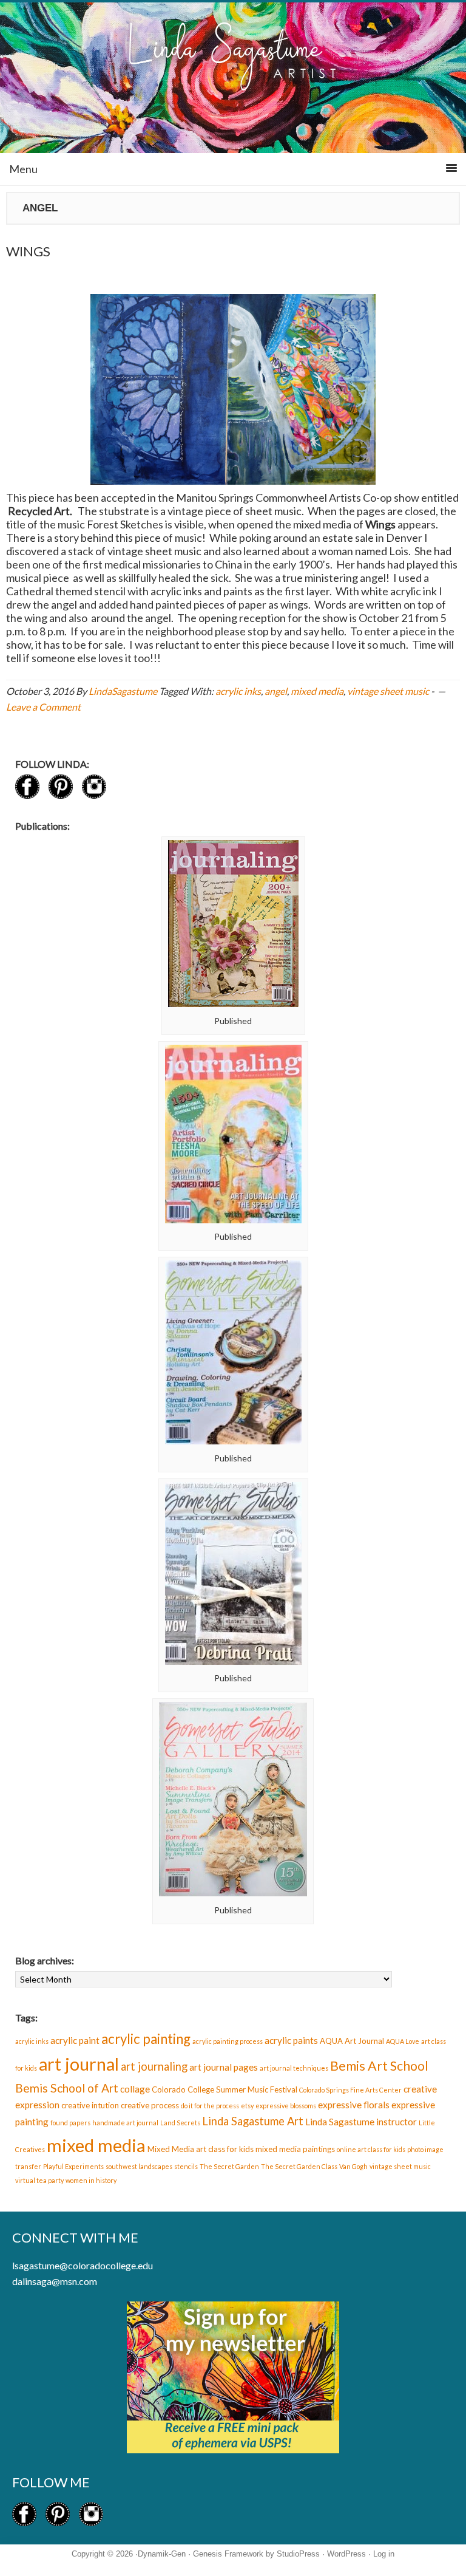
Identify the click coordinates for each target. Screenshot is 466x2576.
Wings (28, 251)
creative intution (90, 2105)
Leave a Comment (43, 707)
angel (276, 691)
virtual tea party (39, 2180)
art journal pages (224, 2067)
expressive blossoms (286, 2106)
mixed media (317, 691)
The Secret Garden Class (299, 2166)
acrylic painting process (228, 2041)
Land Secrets (180, 2123)
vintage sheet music (388, 691)
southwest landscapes (139, 2166)
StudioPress (298, 2554)
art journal (79, 2064)
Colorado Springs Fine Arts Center (350, 2090)
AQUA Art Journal (352, 2041)
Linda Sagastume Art (253, 2121)
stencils (186, 2166)
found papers (70, 2123)
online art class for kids (371, 2149)
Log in (384, 2554)
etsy (247, 2106)
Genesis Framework (228, 2554)
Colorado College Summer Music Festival (225, 2089)
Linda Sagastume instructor (361, 2122)
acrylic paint (75, 2040)
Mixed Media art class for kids (201, 2149)
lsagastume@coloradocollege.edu (83, 2265)
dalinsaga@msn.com (55, 2281)
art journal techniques (294, 2068)
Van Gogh (353, 2166)
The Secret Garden (229, 2166)
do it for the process (210, 2106)
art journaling (154, 2066)
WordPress (346, 2554)
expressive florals (354, 2105)
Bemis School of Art (67, 2088)
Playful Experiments (73, 2166)
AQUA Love (403, 2041)
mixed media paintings (295, 2149)
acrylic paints (291, 2040)
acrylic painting (146, 2039)
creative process (150, 2105)
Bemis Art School (379, 2066)
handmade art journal (125, 2123)
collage (135, 2089)
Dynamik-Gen (162, 2554)
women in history (91, 2180)
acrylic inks (238, 691)
